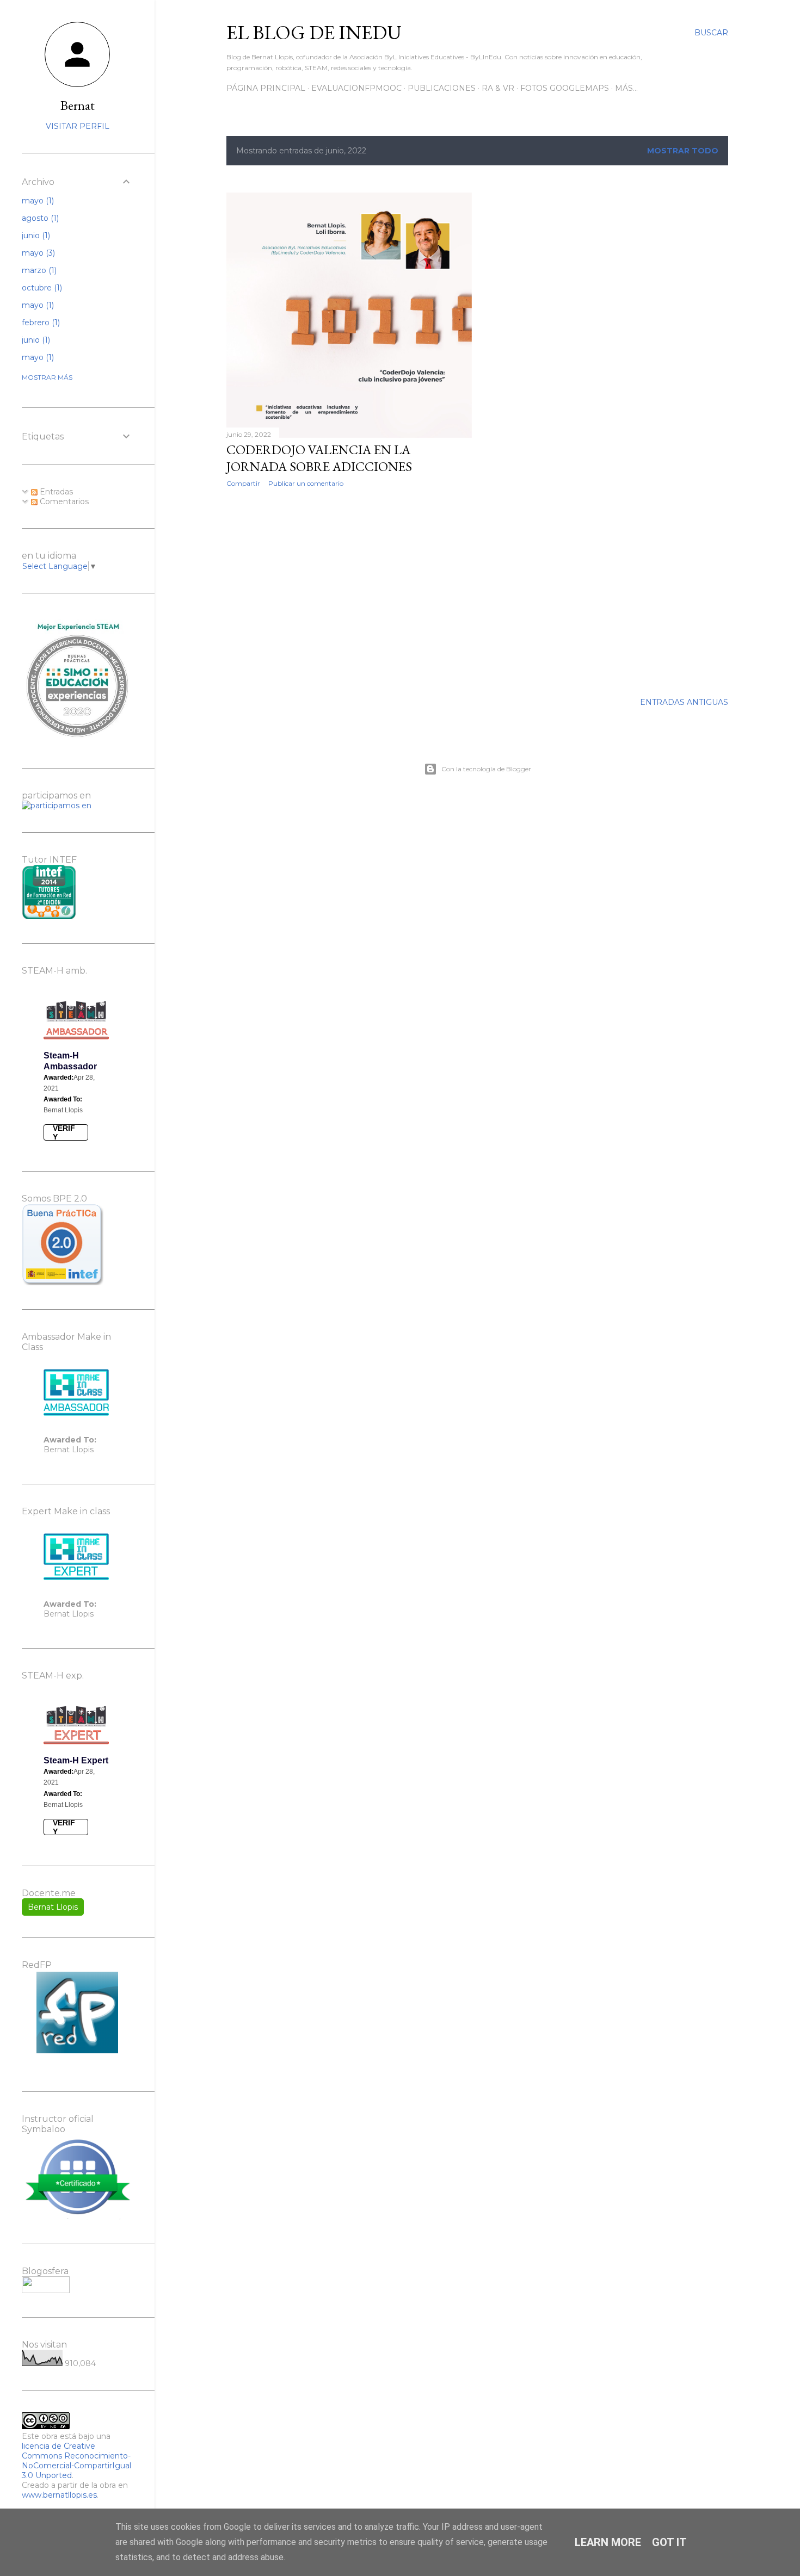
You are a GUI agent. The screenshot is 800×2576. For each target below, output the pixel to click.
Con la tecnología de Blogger (486, 769)
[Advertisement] (349, 591)
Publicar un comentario (306, 483)
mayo (37, 201)
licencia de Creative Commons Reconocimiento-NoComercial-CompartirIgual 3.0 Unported (76, 2461)
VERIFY (64, 1132)
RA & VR (498, 88)
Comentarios (63, 501)
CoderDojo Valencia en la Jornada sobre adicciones (319, 458)
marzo (38, 270)
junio (35, 236)
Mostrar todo (683, 151)
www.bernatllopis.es (59, 2495)
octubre (41, 288)
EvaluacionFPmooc (356, 88)
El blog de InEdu (314, 32)
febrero (40, 323)
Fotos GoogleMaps (565, 88)
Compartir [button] (243, 483)
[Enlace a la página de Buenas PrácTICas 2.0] (63, 1282)
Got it (669, 2542)
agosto (39, 218)
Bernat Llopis (53, 1907)
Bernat (78, 105)
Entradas (55, 492)
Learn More (608, 2542)
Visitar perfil (78, 126)
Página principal (266, 88)
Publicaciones (442, 88)
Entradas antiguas (684, 702)
